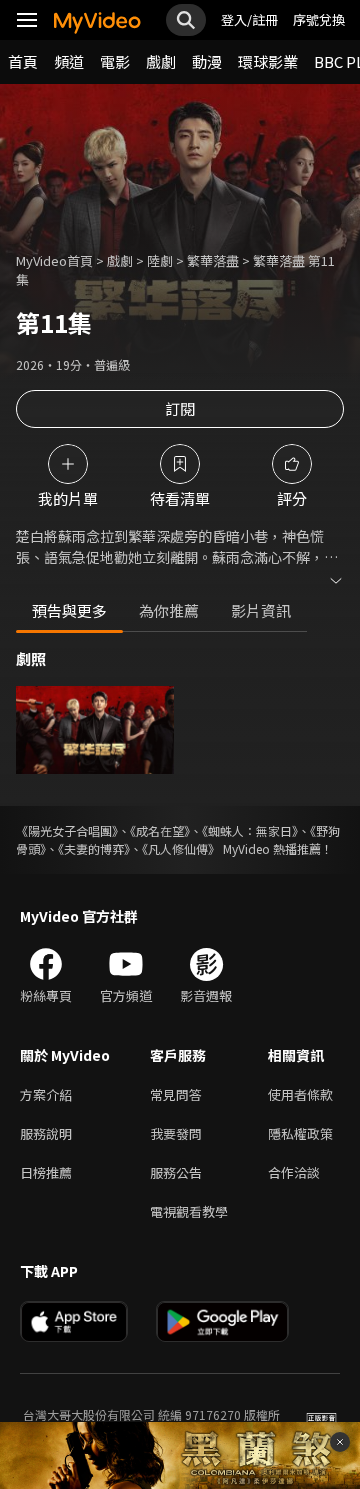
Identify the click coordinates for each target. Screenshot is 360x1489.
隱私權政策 (300, 1133)
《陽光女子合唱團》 (67, 830)
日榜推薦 (46, 1172)
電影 (115, 61)
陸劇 (160, 260)
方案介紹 (46, 1094)
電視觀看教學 (189, 1211)
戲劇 (161, 61)
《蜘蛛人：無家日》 (250, 830)
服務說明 (46, 1133)
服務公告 (176, 1172)
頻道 (69, 61)
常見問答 (176, 1094)
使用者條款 (300, 1094)
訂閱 (180, 408)
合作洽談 (294, 1172)
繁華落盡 (213, 260)
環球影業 (268, 61)
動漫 (207, 61)
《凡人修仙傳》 (181, 848)
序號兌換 (319, 19)
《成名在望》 (160, 830)
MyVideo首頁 (54, 260)
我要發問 (176, 1133)
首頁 (23, 61)
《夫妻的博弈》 (94, 848)
